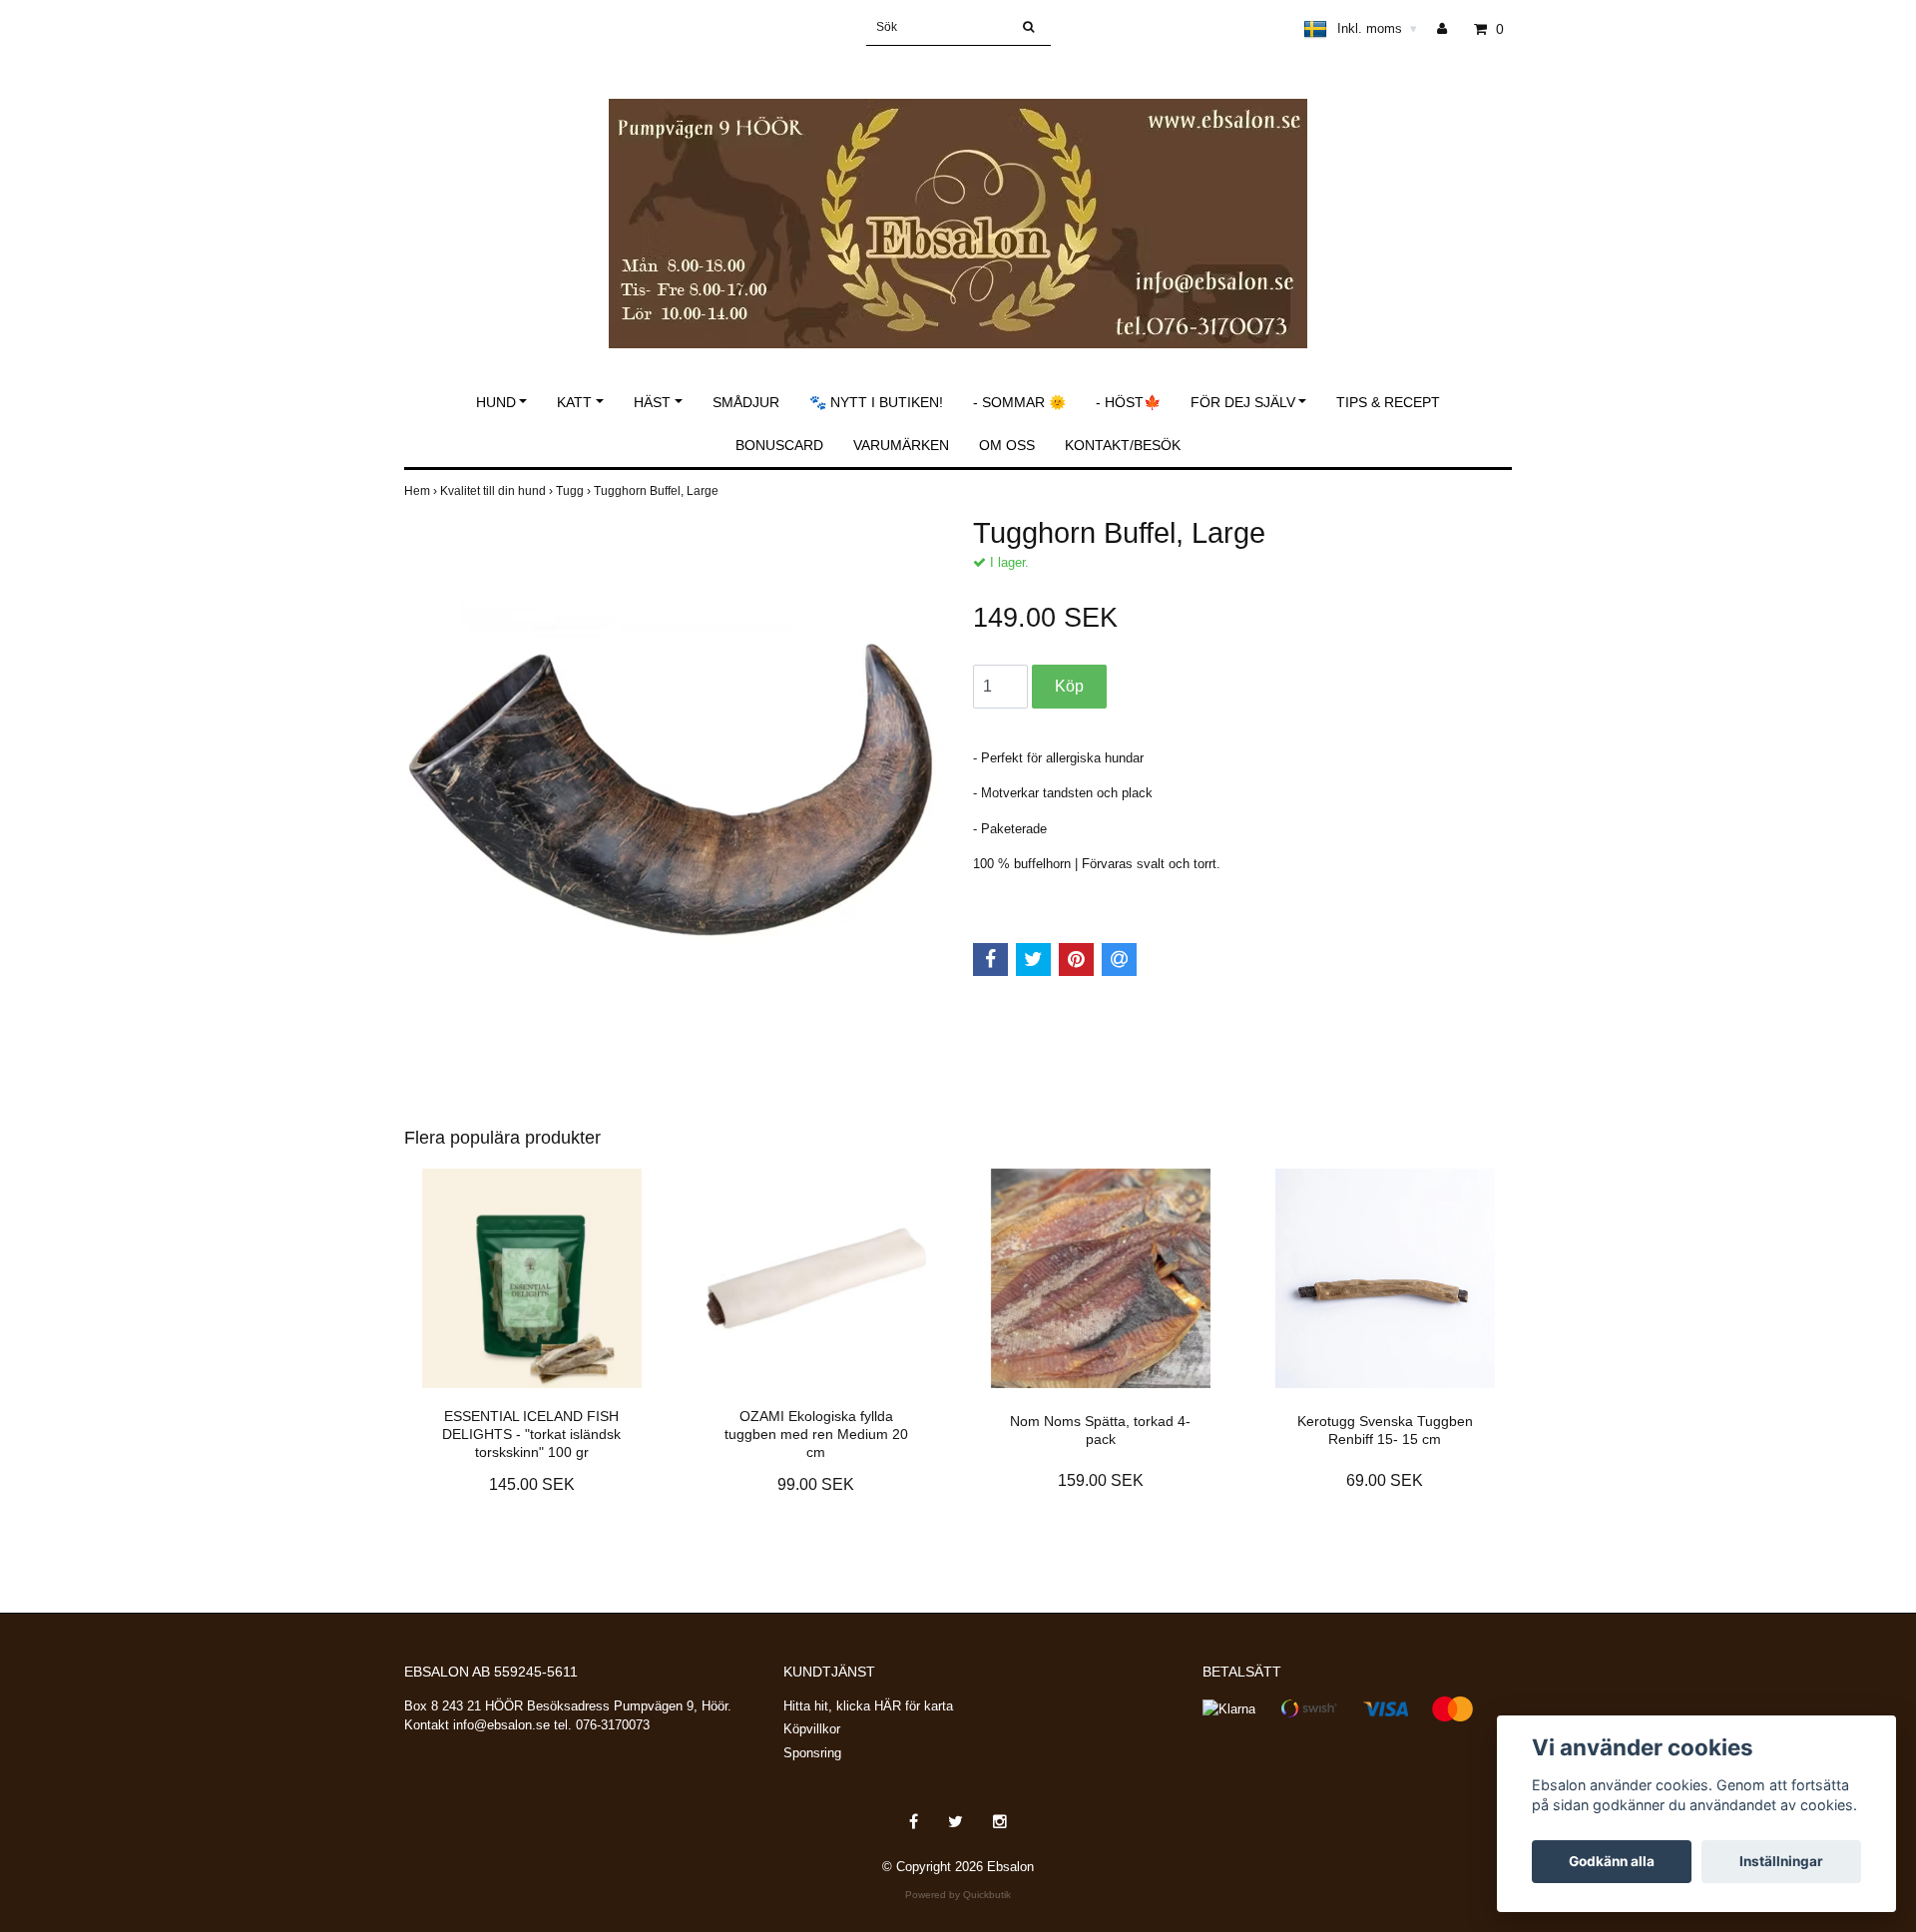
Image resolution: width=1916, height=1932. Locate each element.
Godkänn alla (1612, 1861)
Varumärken (901, 445)
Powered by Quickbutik (958, 1895)
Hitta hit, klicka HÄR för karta (868, 1706)
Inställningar (1781, 1861)
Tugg (575, 491)
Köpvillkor (812, 1729)
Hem (422, 491)
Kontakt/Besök (1123, 445)
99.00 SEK (816, 1484)
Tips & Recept (1388, 402)
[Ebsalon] (958, 202)
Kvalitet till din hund (498, 491)
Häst (652, 402)
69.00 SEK (1385, 1480)
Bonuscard (779, 445)
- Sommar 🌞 (1019, 402)
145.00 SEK (532, 1484)
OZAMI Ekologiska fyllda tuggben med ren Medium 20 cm (816, 1434)
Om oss (1007, 445)
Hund (496, 402)
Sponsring (812, 1753)
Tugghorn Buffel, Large (658, 491)
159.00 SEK (1101, 1480)
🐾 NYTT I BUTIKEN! (876, 402)
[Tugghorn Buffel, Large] (674, 785)
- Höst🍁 (1128, 402)
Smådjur (746, 402)
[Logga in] (1449, 29)
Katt (574, 402)
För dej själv (1243, 402)
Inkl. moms (1377, 28)
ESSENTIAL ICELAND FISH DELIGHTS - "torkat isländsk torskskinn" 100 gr (531, 1434)
